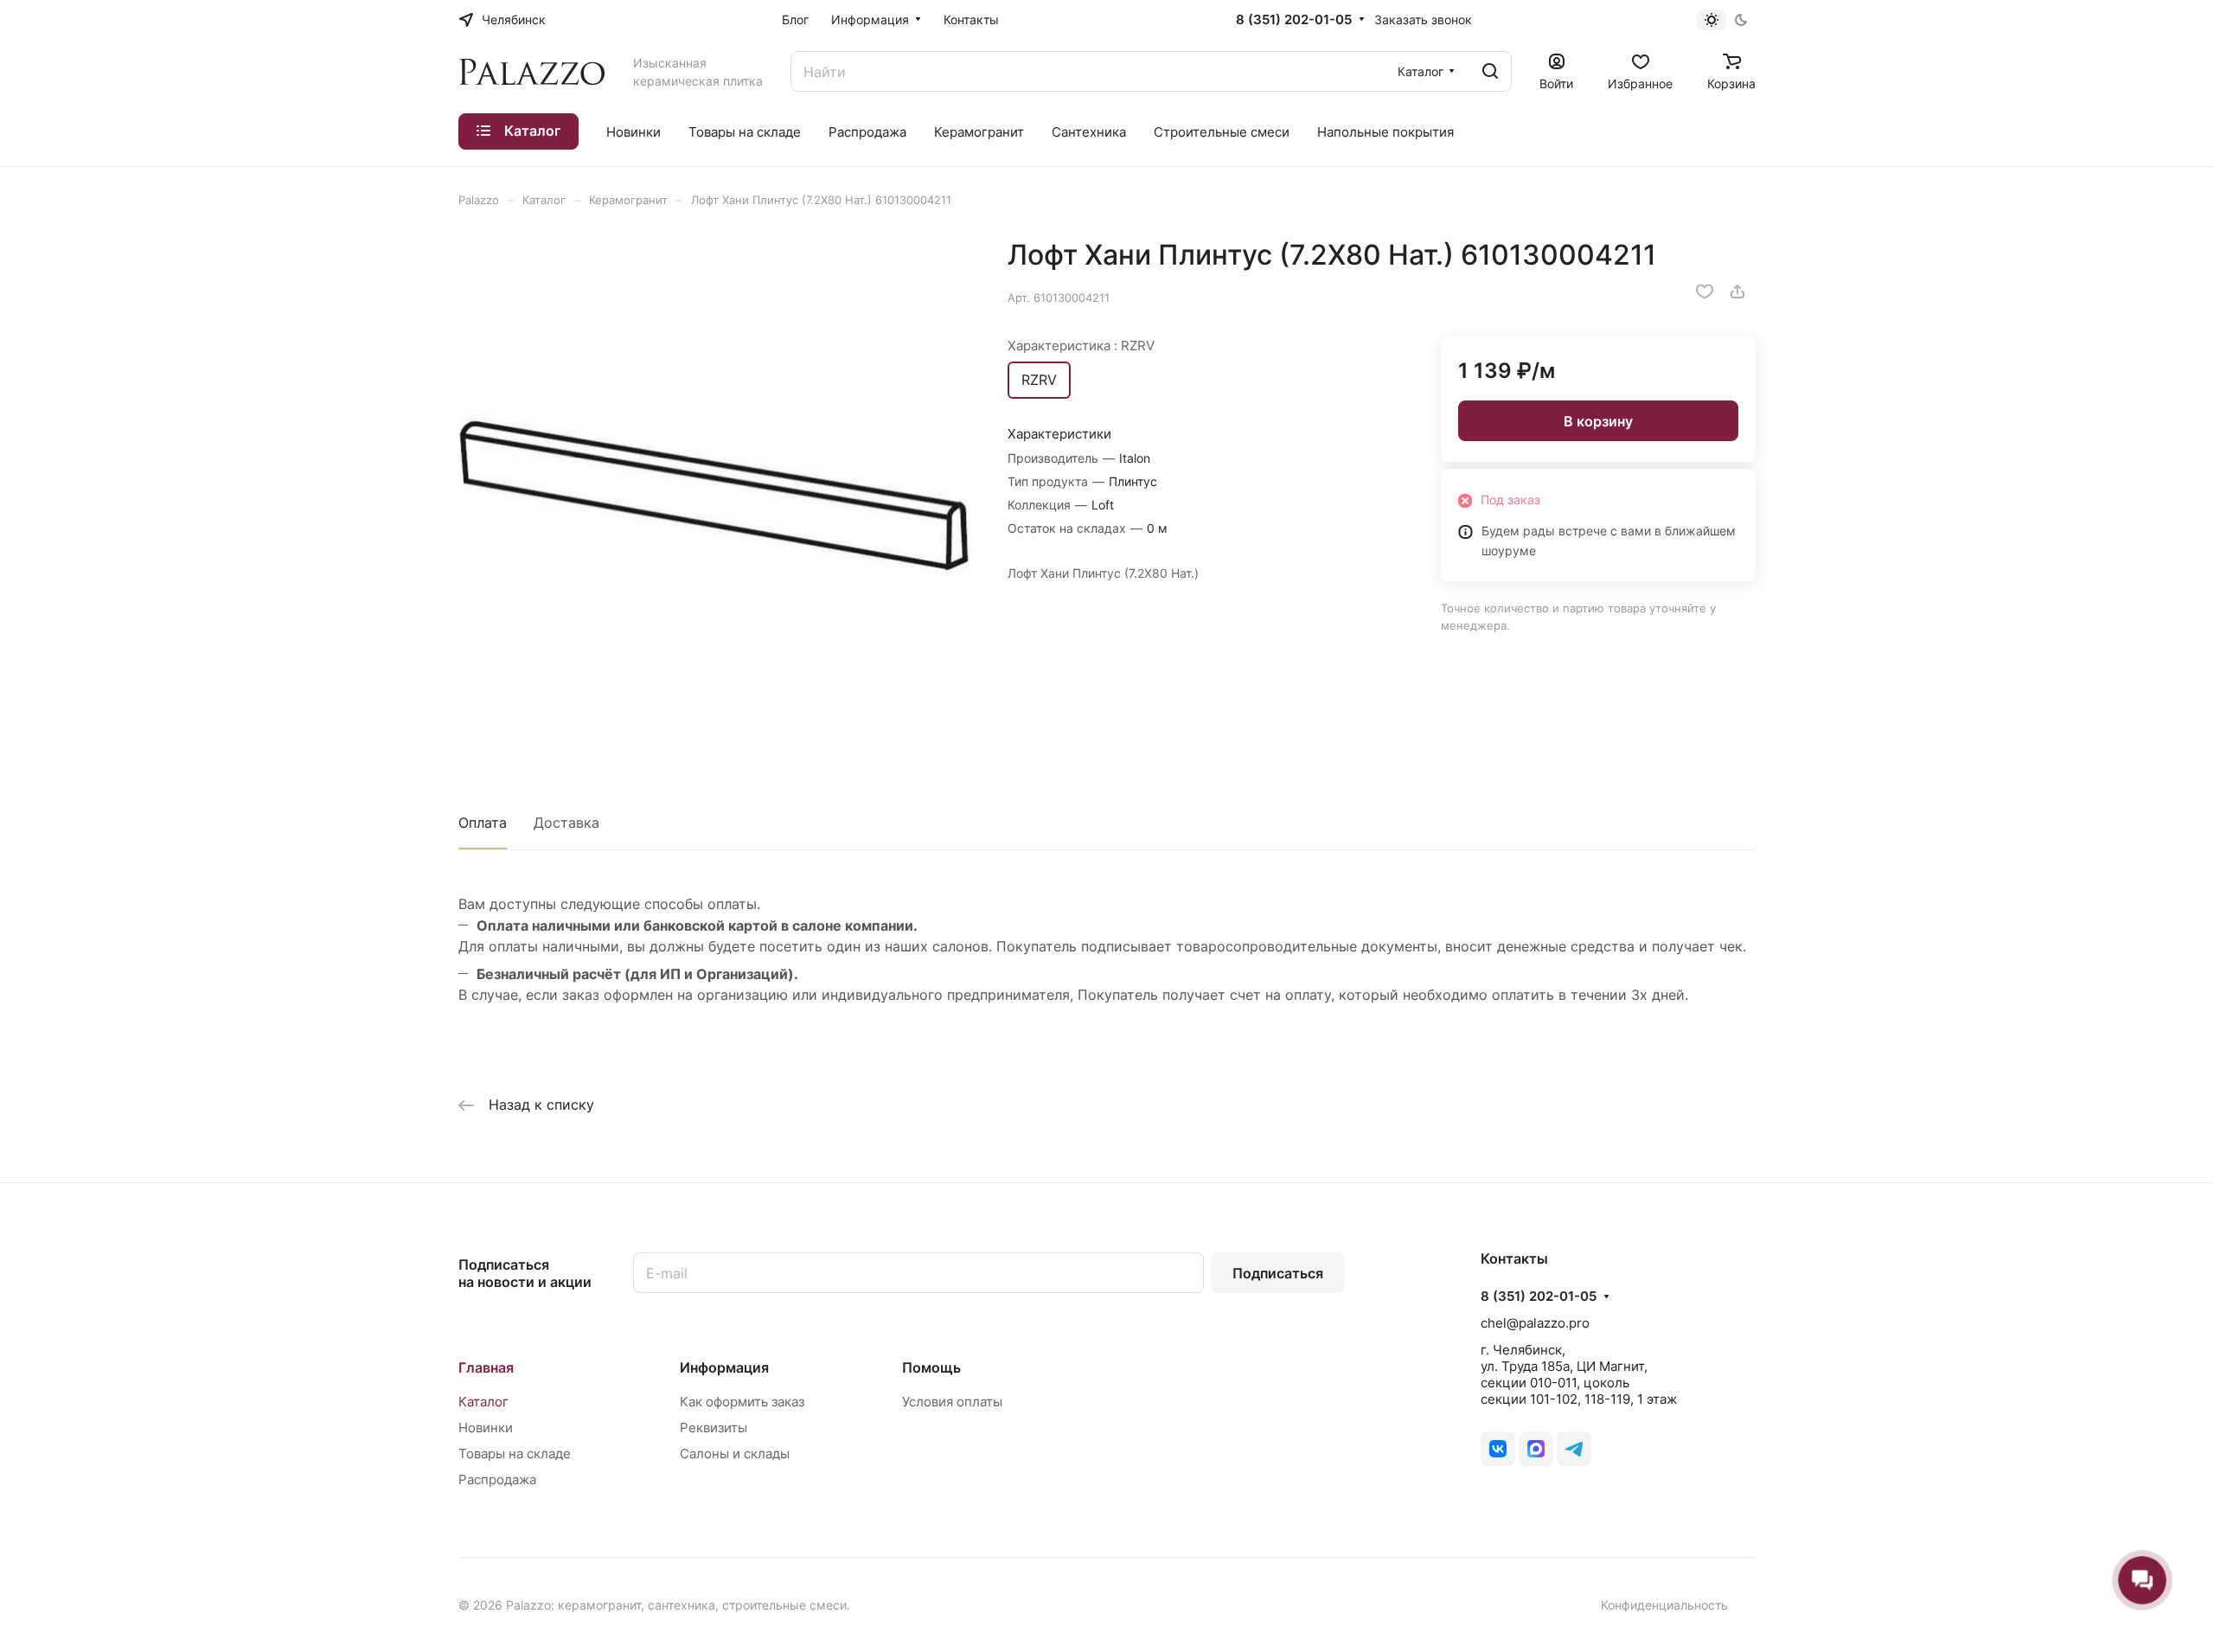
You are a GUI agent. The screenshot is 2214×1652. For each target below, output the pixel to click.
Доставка (566, 823)
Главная (486, 1367)
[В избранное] (1705, 291)
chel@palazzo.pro (1535, 1323)
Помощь (931, 1367)
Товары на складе (515, 1454)
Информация (724, 1367)
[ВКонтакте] (1498, 1449)
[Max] (1536, 1449)
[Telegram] (1574, 1449)
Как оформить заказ (742, 1402)
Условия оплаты (952, 1402)
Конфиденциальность (1664, 1605)
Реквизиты (713, 1428)
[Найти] (1490, 71)
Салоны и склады (735, 1454)
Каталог (483, 1402)
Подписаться (1278, 1273)
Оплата (483, 823)
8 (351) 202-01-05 (1294, 20)
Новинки (486, 1428)
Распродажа (497, 1479)
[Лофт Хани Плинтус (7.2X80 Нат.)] (715, 495)
